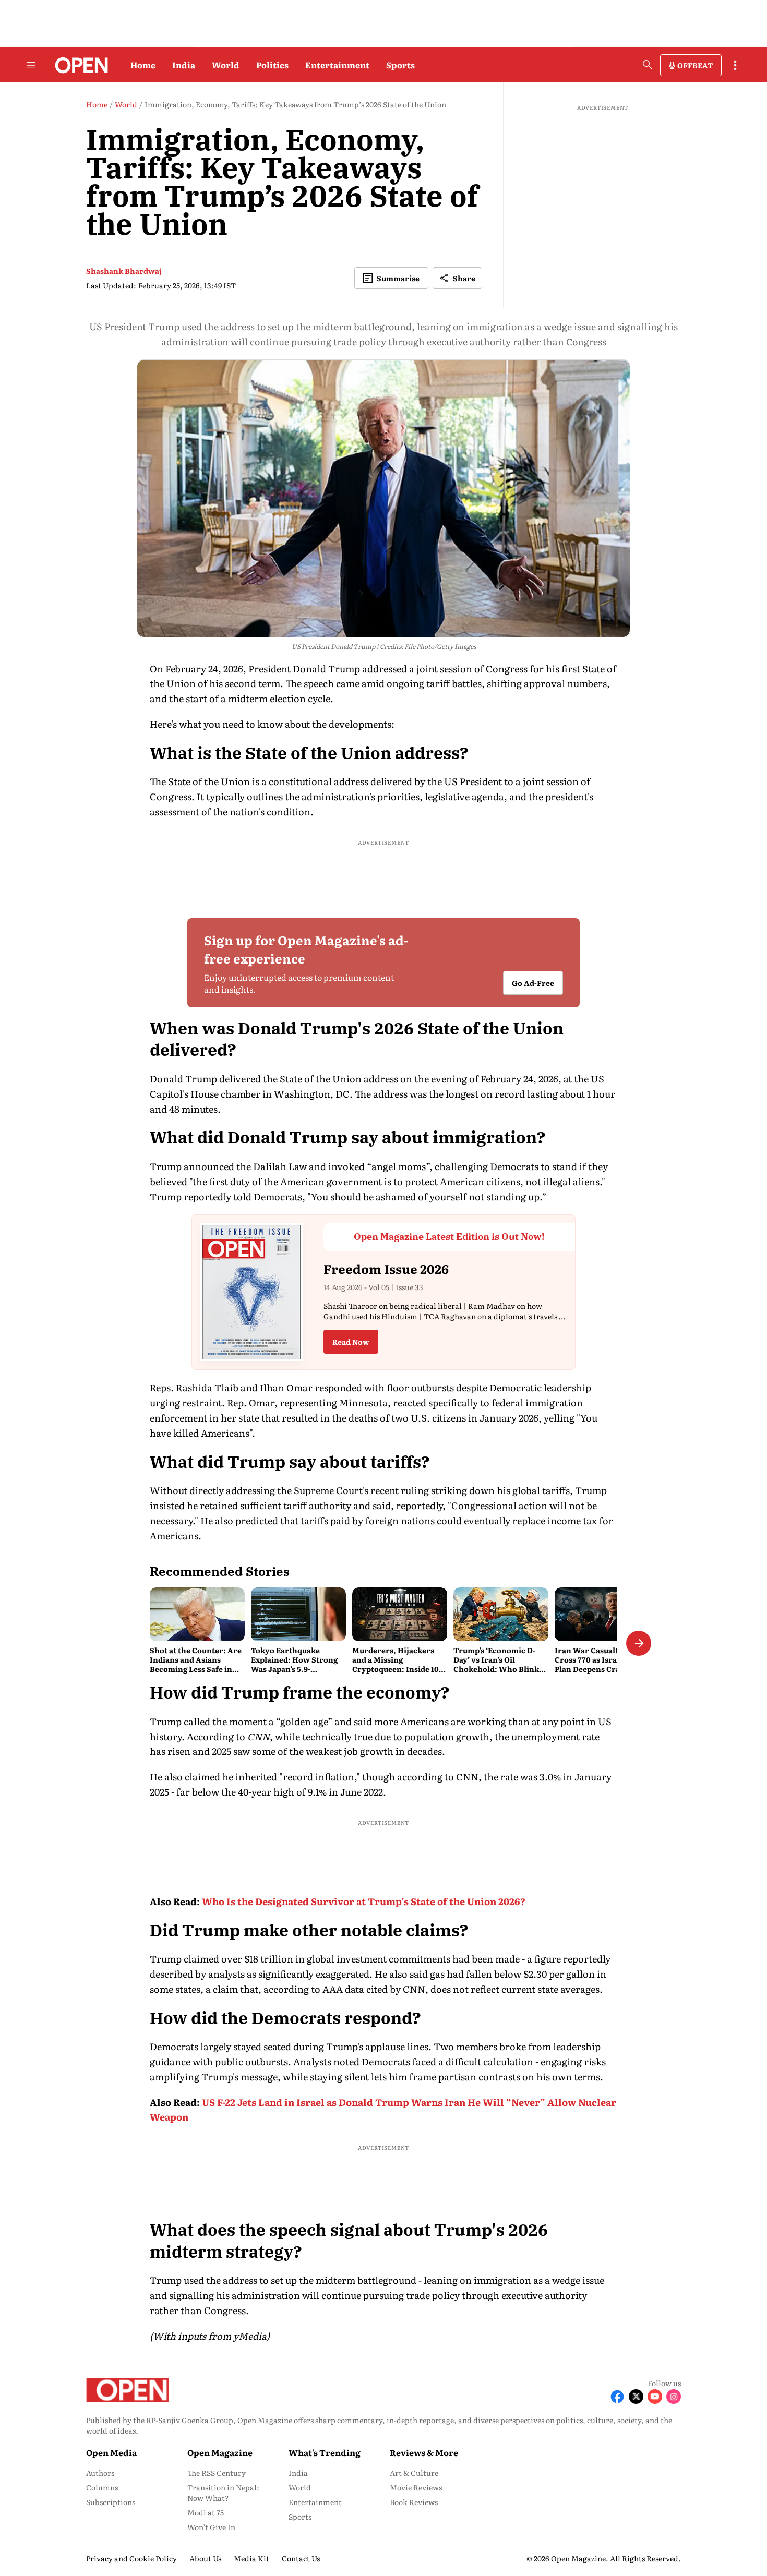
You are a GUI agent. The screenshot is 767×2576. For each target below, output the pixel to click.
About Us (205, 2558)
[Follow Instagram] (674, 2397)
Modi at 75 (206, 2512)
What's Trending (325, 2452)
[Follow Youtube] (655, 2397)
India (184, 65)
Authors (100, 2473)
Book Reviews (414, 2502)
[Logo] (79, 65)
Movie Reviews (416, 2487)
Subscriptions (111, 2502)
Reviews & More (424, 2452)
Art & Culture (414, 2473)
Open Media (111, 2452)
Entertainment (337, 65)
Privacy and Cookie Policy (131, 2558)
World (226, 65)
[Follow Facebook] (617, 2397)
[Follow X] (636, 2397)
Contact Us (301, 2558)
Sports (400, 65)
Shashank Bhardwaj (124, 271)
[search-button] (648, 65)
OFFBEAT (695, 65)
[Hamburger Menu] (31, 65)
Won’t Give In (211, 2527)
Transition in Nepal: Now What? (223, 2493)
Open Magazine (220, 2452)
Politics (272, 65)
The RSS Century (217, 2473)
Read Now (351, 1342)
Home (143, 65)
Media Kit (251, 2558)
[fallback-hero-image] (197, 1614)
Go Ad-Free (533, 983)
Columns (102, 2487)
